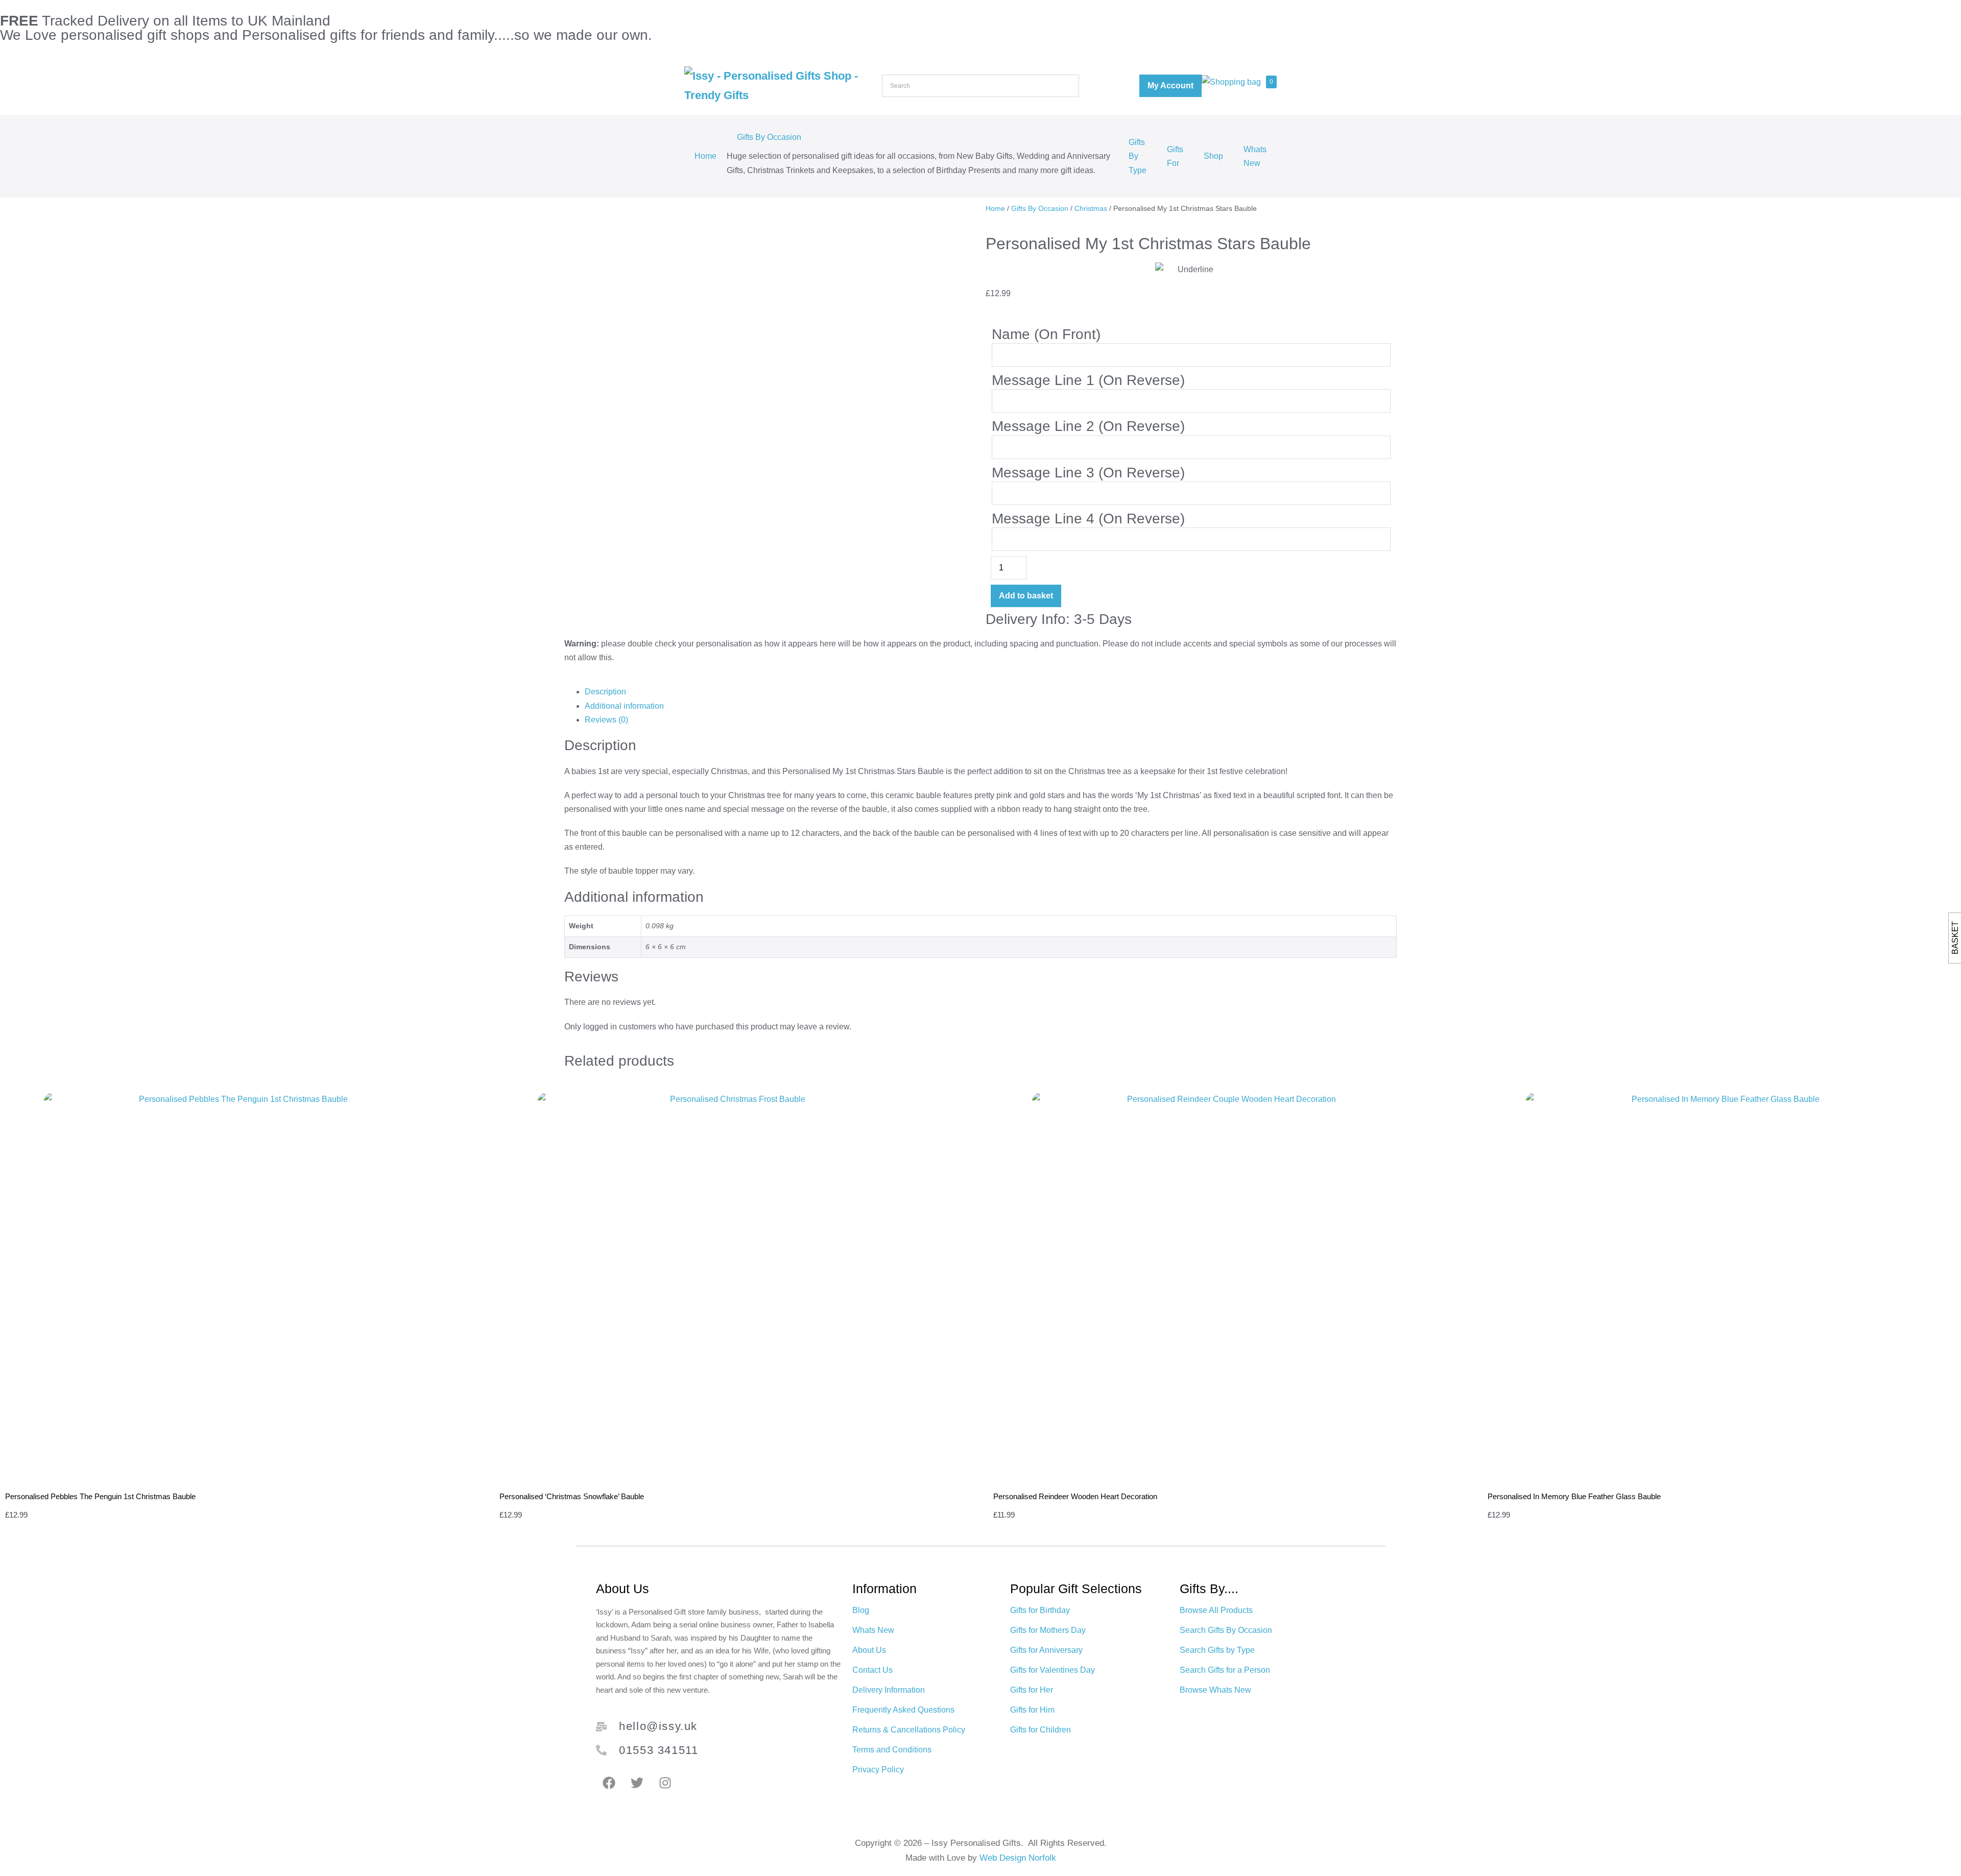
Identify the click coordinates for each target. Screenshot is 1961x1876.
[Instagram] (665, 1783)
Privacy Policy (878, 1770)
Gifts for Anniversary (1046, 1650)
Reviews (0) (606, 720)
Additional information (624, 706)
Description (605, 692)
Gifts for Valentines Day (1053, 1670)
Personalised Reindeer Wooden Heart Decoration (1075, 1496)
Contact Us (872, 1670)
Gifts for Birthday (1040, 1610)
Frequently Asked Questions (903, 1710)
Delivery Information (889, 1690)
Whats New (1255, 156)
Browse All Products (1216, 1610)
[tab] (991, 692)
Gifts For (1175, 156)
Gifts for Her (1032, 1690)
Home (706, 156)
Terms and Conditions (892, 1750)
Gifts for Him (1032, 1710)
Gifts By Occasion (769, 137)
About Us (869, 1650)
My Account (1170, 86)
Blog (861, 1610)
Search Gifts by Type (1217, 1650)
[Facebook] (609, 1783)
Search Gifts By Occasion (1226, 1630)
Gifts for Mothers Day (1048, 1630)
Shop (1213, 156)
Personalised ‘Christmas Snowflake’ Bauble (572, 1496)
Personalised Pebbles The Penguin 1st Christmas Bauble (100, 1496)
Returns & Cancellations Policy (909, 1730)
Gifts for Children (1041, 1730)
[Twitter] (637, 1783)
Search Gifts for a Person (1225, 1670)
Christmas (1091, 208)
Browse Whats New (1215, 1690)
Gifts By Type (1138, 156)
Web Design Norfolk (1018, 1858)
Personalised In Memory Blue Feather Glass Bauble (1574, 1496)
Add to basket (1026, 596)
